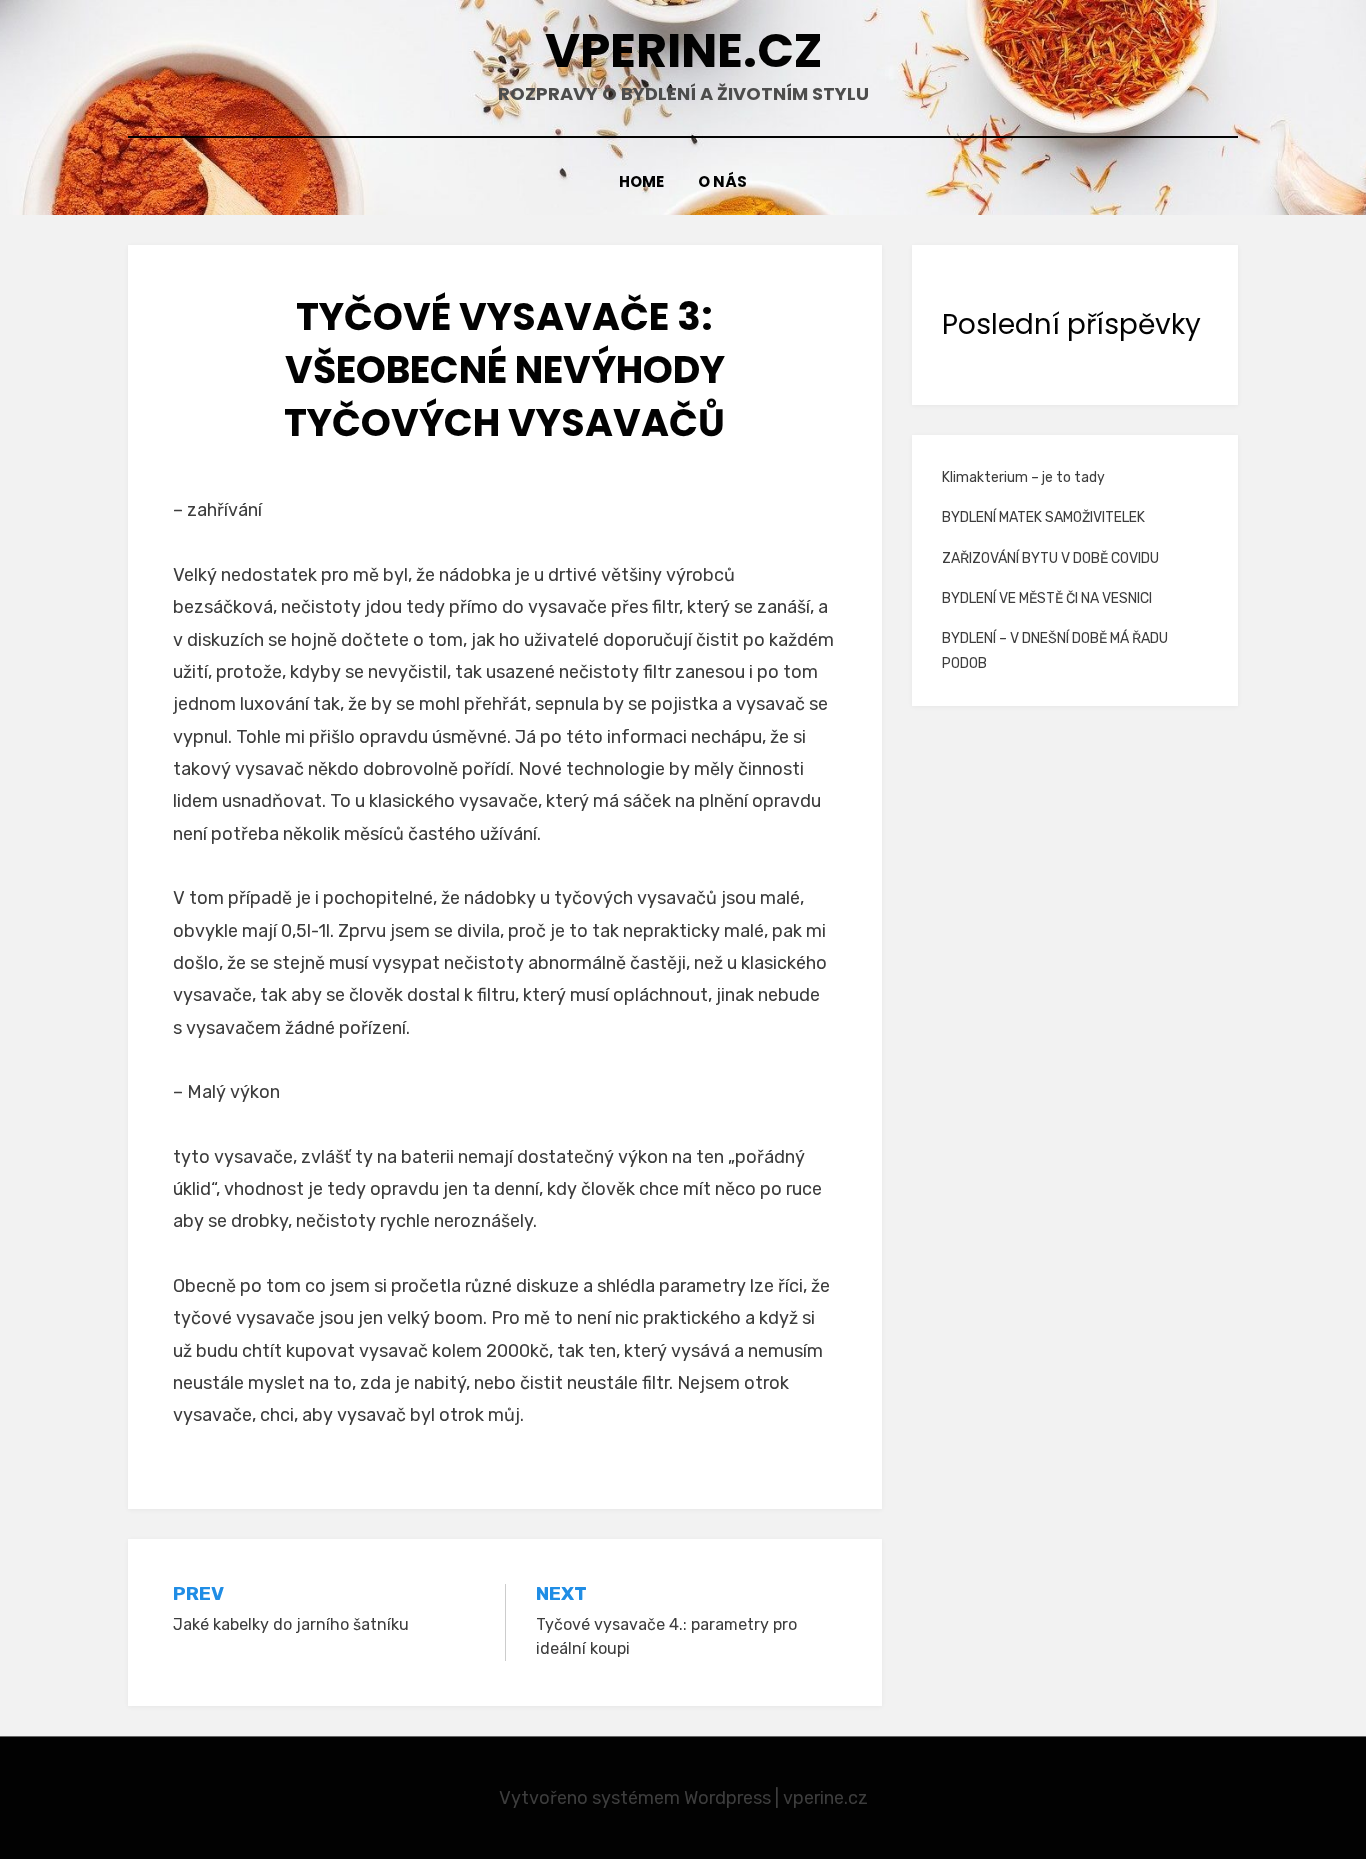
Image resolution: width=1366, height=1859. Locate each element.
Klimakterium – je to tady (1023, 477)
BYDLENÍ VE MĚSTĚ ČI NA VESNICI (1047, 598)
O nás (722, 181)
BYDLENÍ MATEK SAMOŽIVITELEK (1043, 517)
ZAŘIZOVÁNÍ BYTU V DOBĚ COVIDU (1050, 558)
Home (641, 181)
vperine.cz (683, 50)
